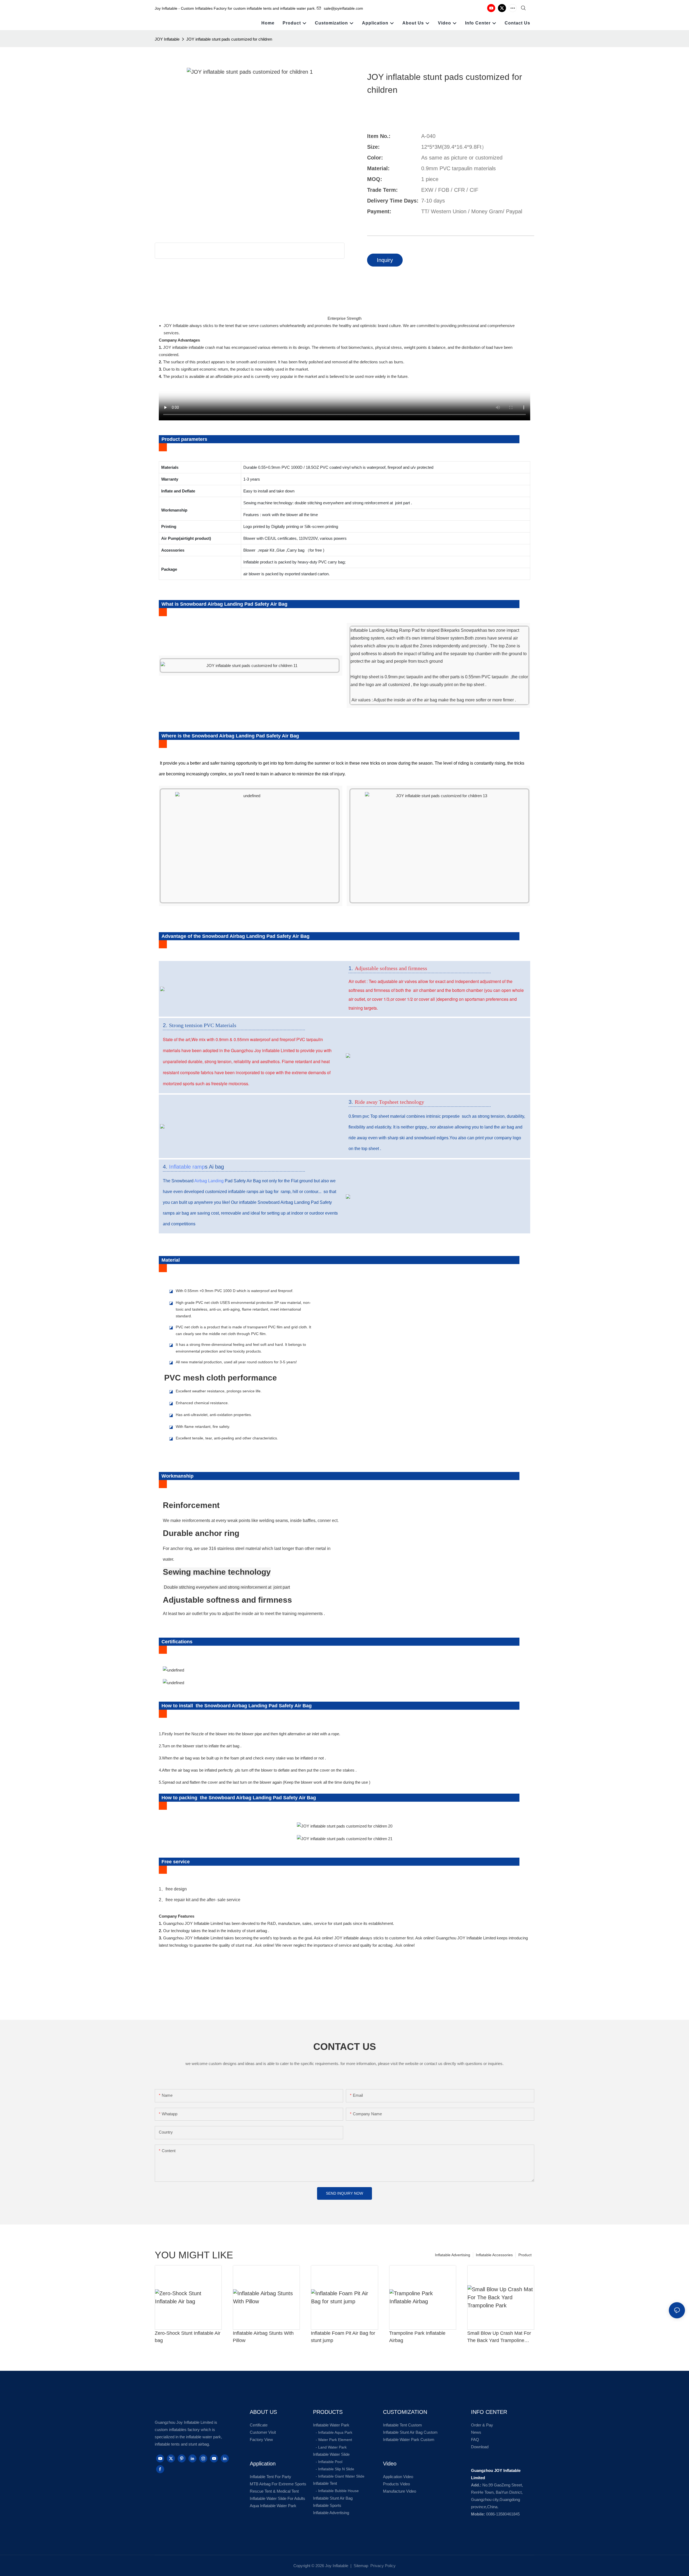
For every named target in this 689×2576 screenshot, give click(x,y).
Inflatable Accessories (494, 2255)
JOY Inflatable (167, 39)
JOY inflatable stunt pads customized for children (229, 39)
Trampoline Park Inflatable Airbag (417, 2337)
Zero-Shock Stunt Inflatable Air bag (188, 2337)
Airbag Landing (209, 1181)
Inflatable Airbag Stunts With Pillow (263, 2337)
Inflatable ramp (187, 1167)
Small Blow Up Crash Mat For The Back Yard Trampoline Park (499, 2337)
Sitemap (360, 2566)
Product (525, 2255)
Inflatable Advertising (453, 2255)
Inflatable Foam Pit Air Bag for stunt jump (343, 2337)
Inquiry (385, 260)
